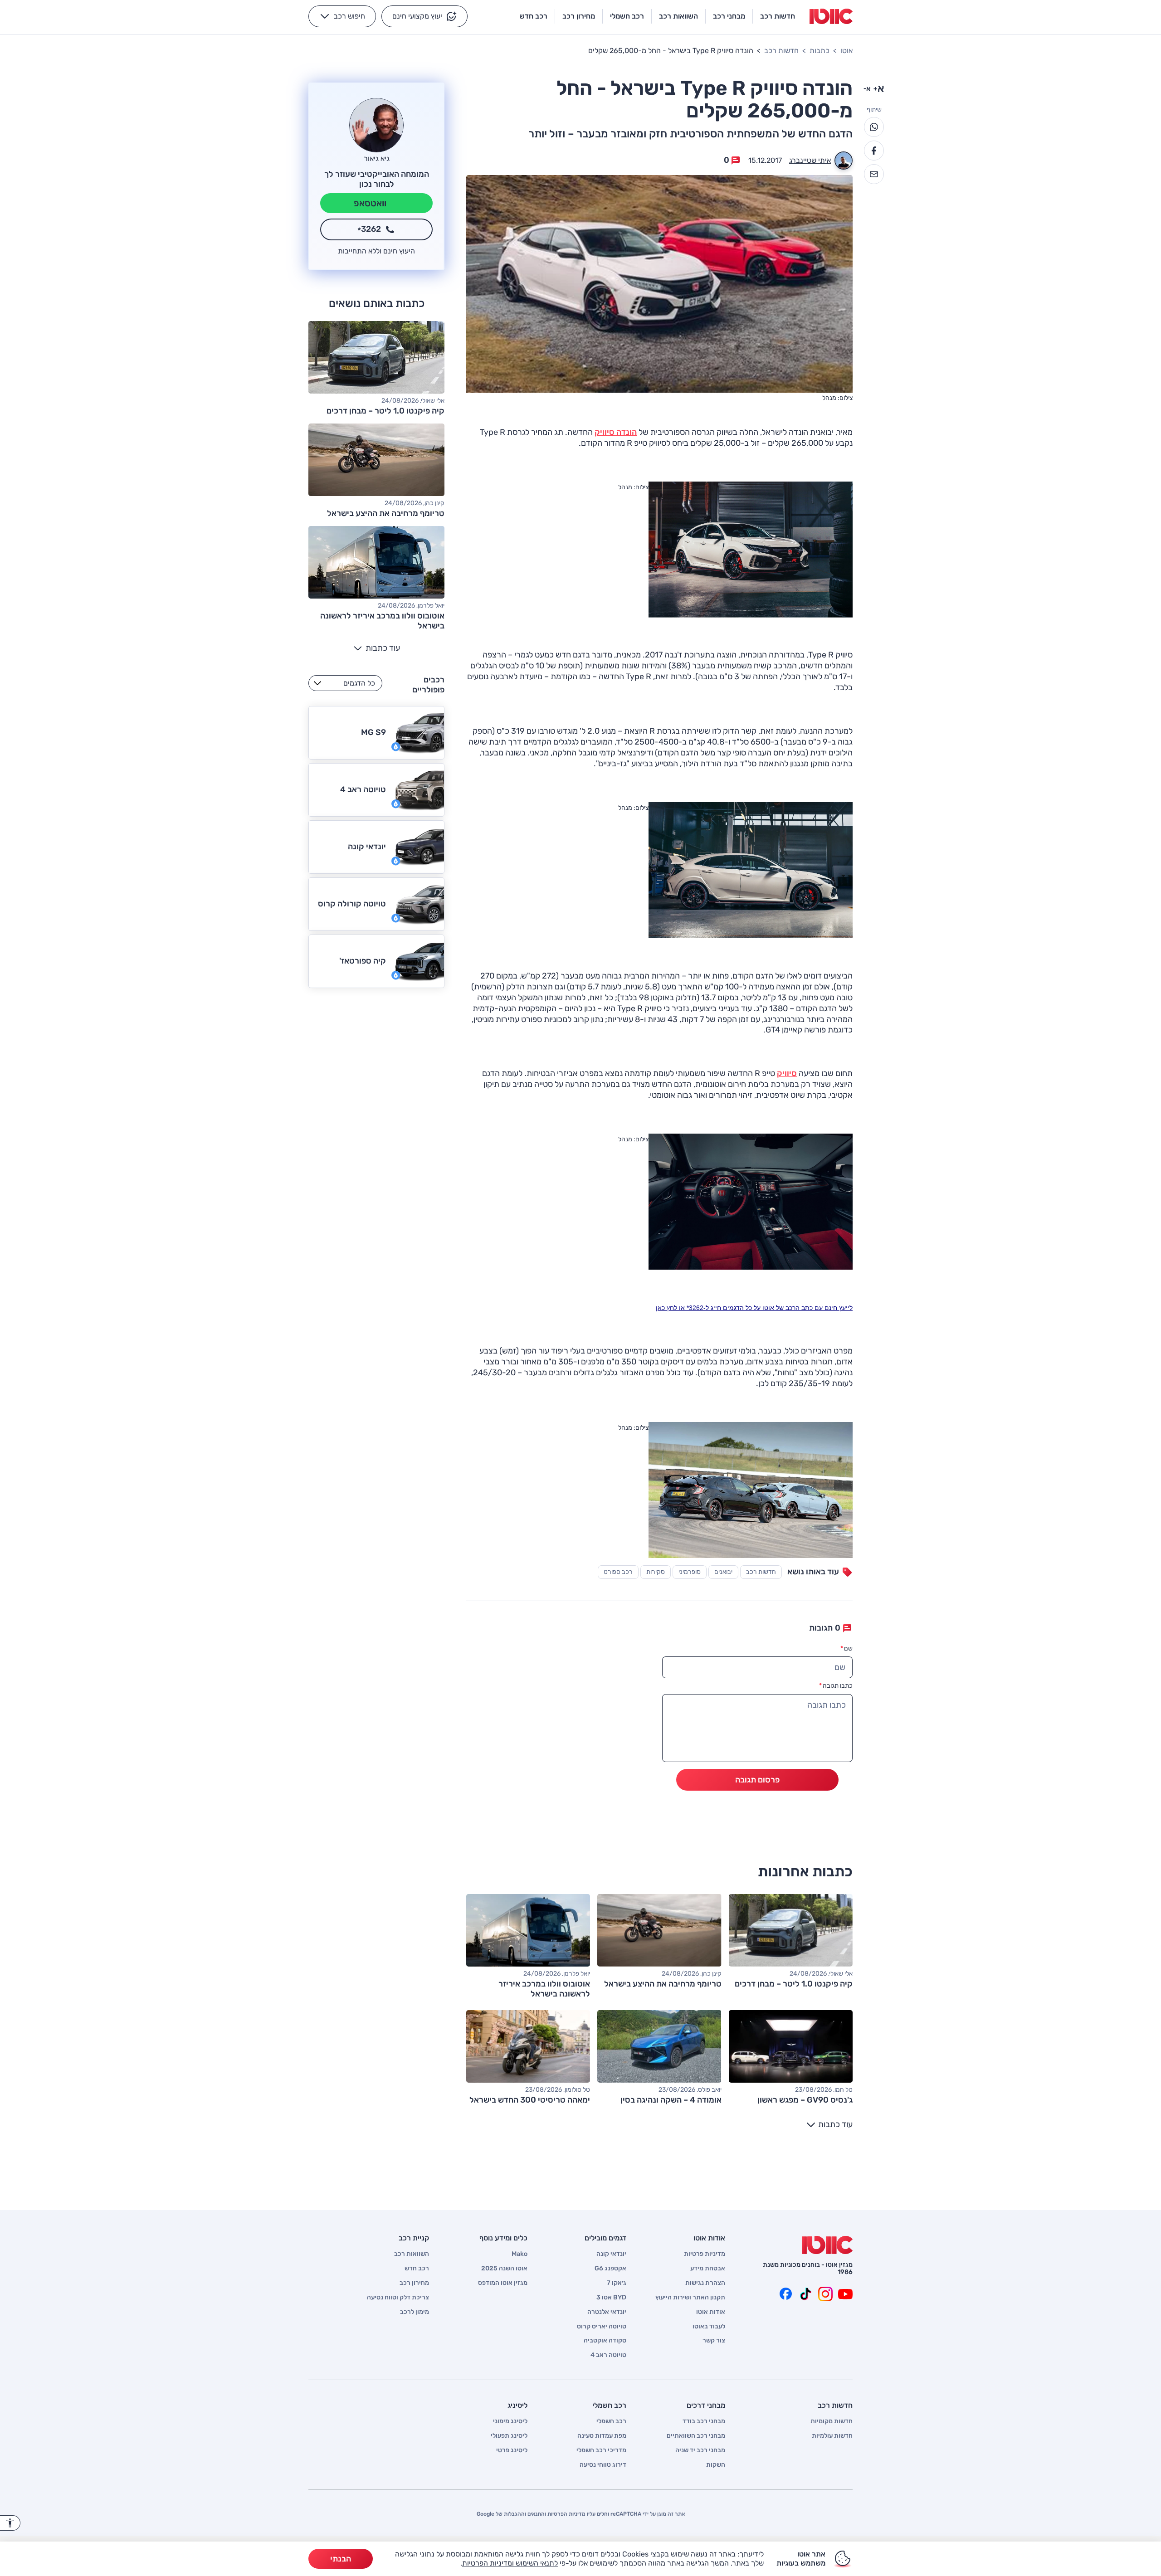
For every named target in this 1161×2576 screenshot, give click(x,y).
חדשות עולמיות (832, 2436)
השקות (716, 2465)
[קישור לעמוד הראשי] (831, 16)
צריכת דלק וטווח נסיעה (398, 2298)
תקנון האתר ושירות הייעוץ (690, 2298)
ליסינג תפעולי (509, 2436)
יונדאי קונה (611, 2254)
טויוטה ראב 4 (608, 2355)
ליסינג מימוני (510, 2421)
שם (846, 1648)
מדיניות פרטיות (705, 2254)
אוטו (846, 51)
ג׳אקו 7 (617, 2283)
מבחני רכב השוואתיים (696, 2436)
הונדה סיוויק (616, 432)
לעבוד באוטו (709, 2327)
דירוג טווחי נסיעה (603, 2465)
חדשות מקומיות (832, 2421)
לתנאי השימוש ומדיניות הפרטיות (510, 2563)
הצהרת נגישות (705, 2283)
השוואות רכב (412, 2254)
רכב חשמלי (611, 2421)
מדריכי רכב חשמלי (601, 2450)
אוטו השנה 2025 (504, 2269)
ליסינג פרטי (512, 2450)
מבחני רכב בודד (704, 2421)
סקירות (656, 1572)
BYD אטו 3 (611, 2298)
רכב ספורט (618, 1572)
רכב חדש (417, 2269)
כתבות (820, 51)
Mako (520, 2254)
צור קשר (714, 2341)
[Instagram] (825, 2294)
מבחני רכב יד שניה (700, 2450)
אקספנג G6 (610, 2269)
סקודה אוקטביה (605, 2341)
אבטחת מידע (708, 2269)
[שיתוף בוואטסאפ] (874, 127)
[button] (424, 16)
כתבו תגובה (836, 1686)
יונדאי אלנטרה (607, 2312)
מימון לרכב (415, 2312)
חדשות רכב (781, 51)
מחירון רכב (414, 2283)
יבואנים (723, 1572)
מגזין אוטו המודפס (503, 2283)
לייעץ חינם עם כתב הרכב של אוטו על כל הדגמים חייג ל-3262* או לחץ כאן (754, 1308)
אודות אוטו (711, 2312)
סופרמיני (690, 1572)
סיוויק (787, 1073)
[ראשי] (827, 2245)
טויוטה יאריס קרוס (602, 2327)
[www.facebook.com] (785, 2294)
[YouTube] (845, 2294)
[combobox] (345, 683)
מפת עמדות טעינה (602, 2436)
